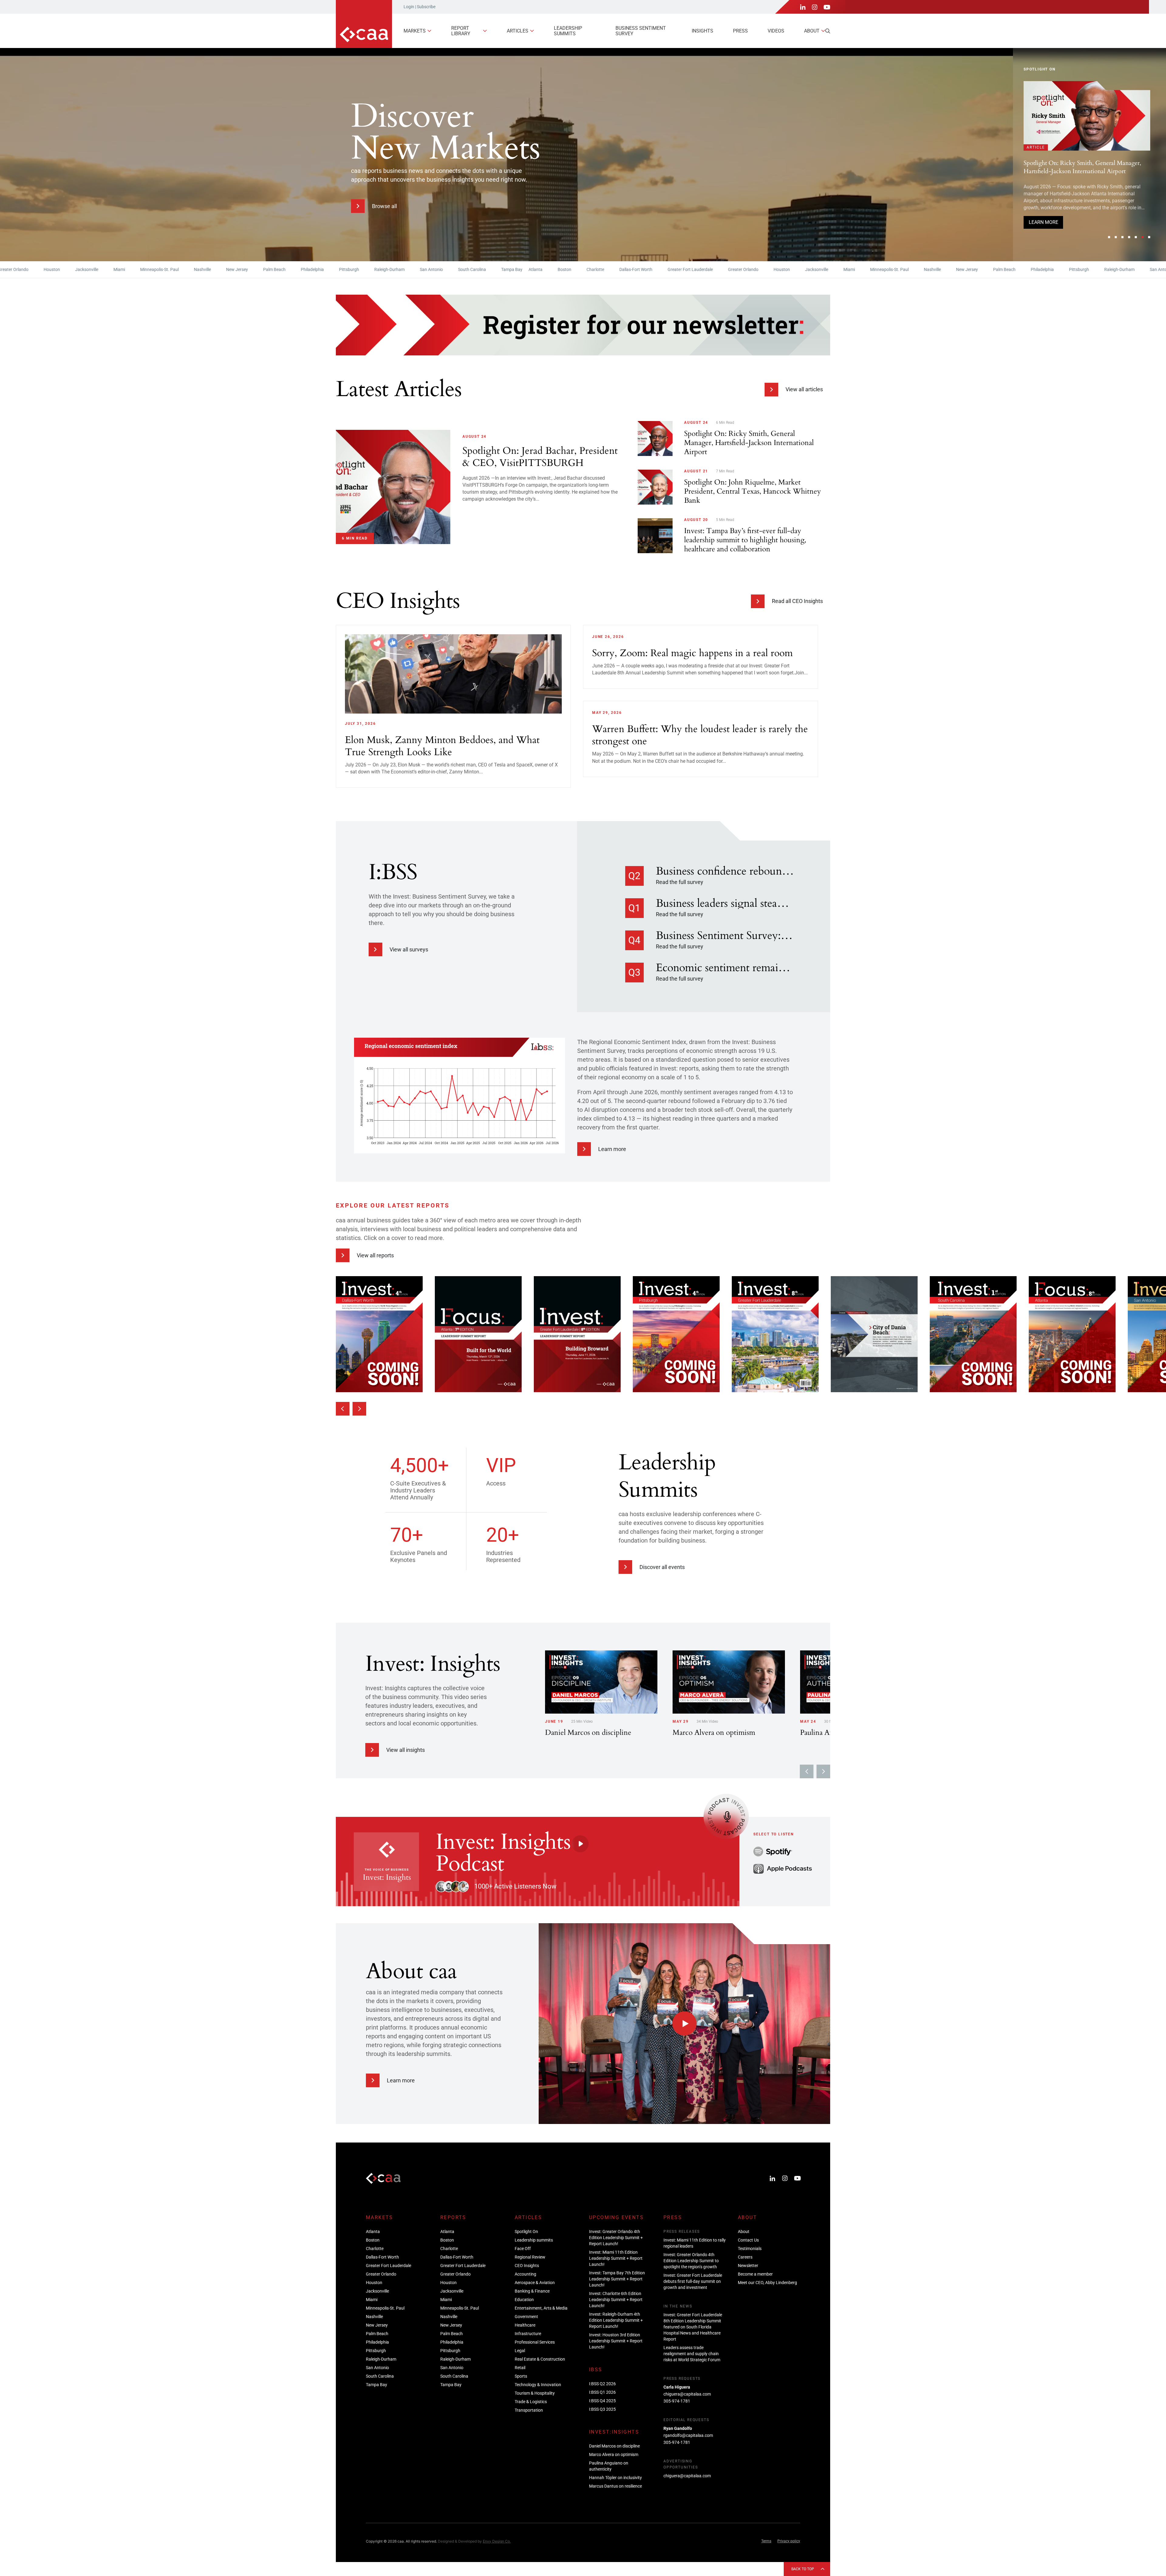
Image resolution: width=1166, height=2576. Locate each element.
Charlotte (504, 269)
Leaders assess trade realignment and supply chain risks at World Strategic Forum (692, 2354)
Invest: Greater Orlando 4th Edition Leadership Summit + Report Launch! (1084, 202)
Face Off (523, 2249)
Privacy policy (789, 2541)
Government (526, 2317)
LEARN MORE (1043, 232)
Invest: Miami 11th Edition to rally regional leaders (695, 2243)
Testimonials (750, 2249)
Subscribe (426, 7)
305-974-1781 (677, 2401)
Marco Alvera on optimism (614, 2454)
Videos (776, 31)
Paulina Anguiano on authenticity (609, 2466)
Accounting (525, 2274)
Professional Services (535, 2342)
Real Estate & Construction (540, 2359)
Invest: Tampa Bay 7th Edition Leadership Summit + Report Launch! (617, 2279)
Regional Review (530, 2257)
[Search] (828, 31)
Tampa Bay (421, 269)
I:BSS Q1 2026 (602, 2392)
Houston (690, 269)
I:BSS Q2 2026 (602, 2384)
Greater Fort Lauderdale (599, 269)
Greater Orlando (652, 269)
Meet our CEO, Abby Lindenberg (767, 2283)
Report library (461, 31)
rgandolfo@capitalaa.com (688, 2435)
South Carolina (381, 269)
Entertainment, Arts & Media (541, 2308)
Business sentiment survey (641, 31)
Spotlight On (526, 2232)
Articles (518, 31)
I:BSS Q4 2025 (602, 2401)
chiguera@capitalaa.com (687, 2394)
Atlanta (444, 269)
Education (524, 2300)
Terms (766, 2541)
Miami (28, 269)
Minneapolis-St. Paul (68, 269)
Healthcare (525, 2325)
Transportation (529, 2410)
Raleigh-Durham (298, 269)
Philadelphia (221, 269)
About (812, 31)
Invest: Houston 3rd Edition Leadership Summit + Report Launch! (616, 2341)
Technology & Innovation (538, 2385)
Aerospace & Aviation (535, 2283)
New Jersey (146, 269)
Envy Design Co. (497, 2541)
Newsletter (748, 2266)
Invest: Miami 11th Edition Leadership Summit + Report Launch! (616, 2258)
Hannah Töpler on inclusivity (615, 2478)
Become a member (755, 2274)
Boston (473, 269)
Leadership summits (568, 31)
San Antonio (340, 269)
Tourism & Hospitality (535, 2393)
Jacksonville (725, 269)
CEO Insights (527, 2266)
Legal (520, 2351)
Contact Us (748, 2240)
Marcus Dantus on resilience (615, 2486)
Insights (702, 31)
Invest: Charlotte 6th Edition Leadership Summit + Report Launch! (616, 2300)
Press (740, 31)
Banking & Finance (532, 2291)
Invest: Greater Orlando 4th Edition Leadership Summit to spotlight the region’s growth (691, 2261)
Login (409, 7)
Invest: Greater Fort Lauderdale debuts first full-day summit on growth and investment (693, 2281)
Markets (415, 31)
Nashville (111, 269)
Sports (521, 2376)
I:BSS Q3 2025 (602, 2409)
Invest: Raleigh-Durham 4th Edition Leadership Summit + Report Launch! (616, 2320)
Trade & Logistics (531, 2402)
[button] (1109, 237)
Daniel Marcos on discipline (614, 2446)
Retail (520, 2368)
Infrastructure (528, 2334)
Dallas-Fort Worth (545, 269)
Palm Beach (183, 269)
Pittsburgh (258, 269)
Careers (745, 2257)
